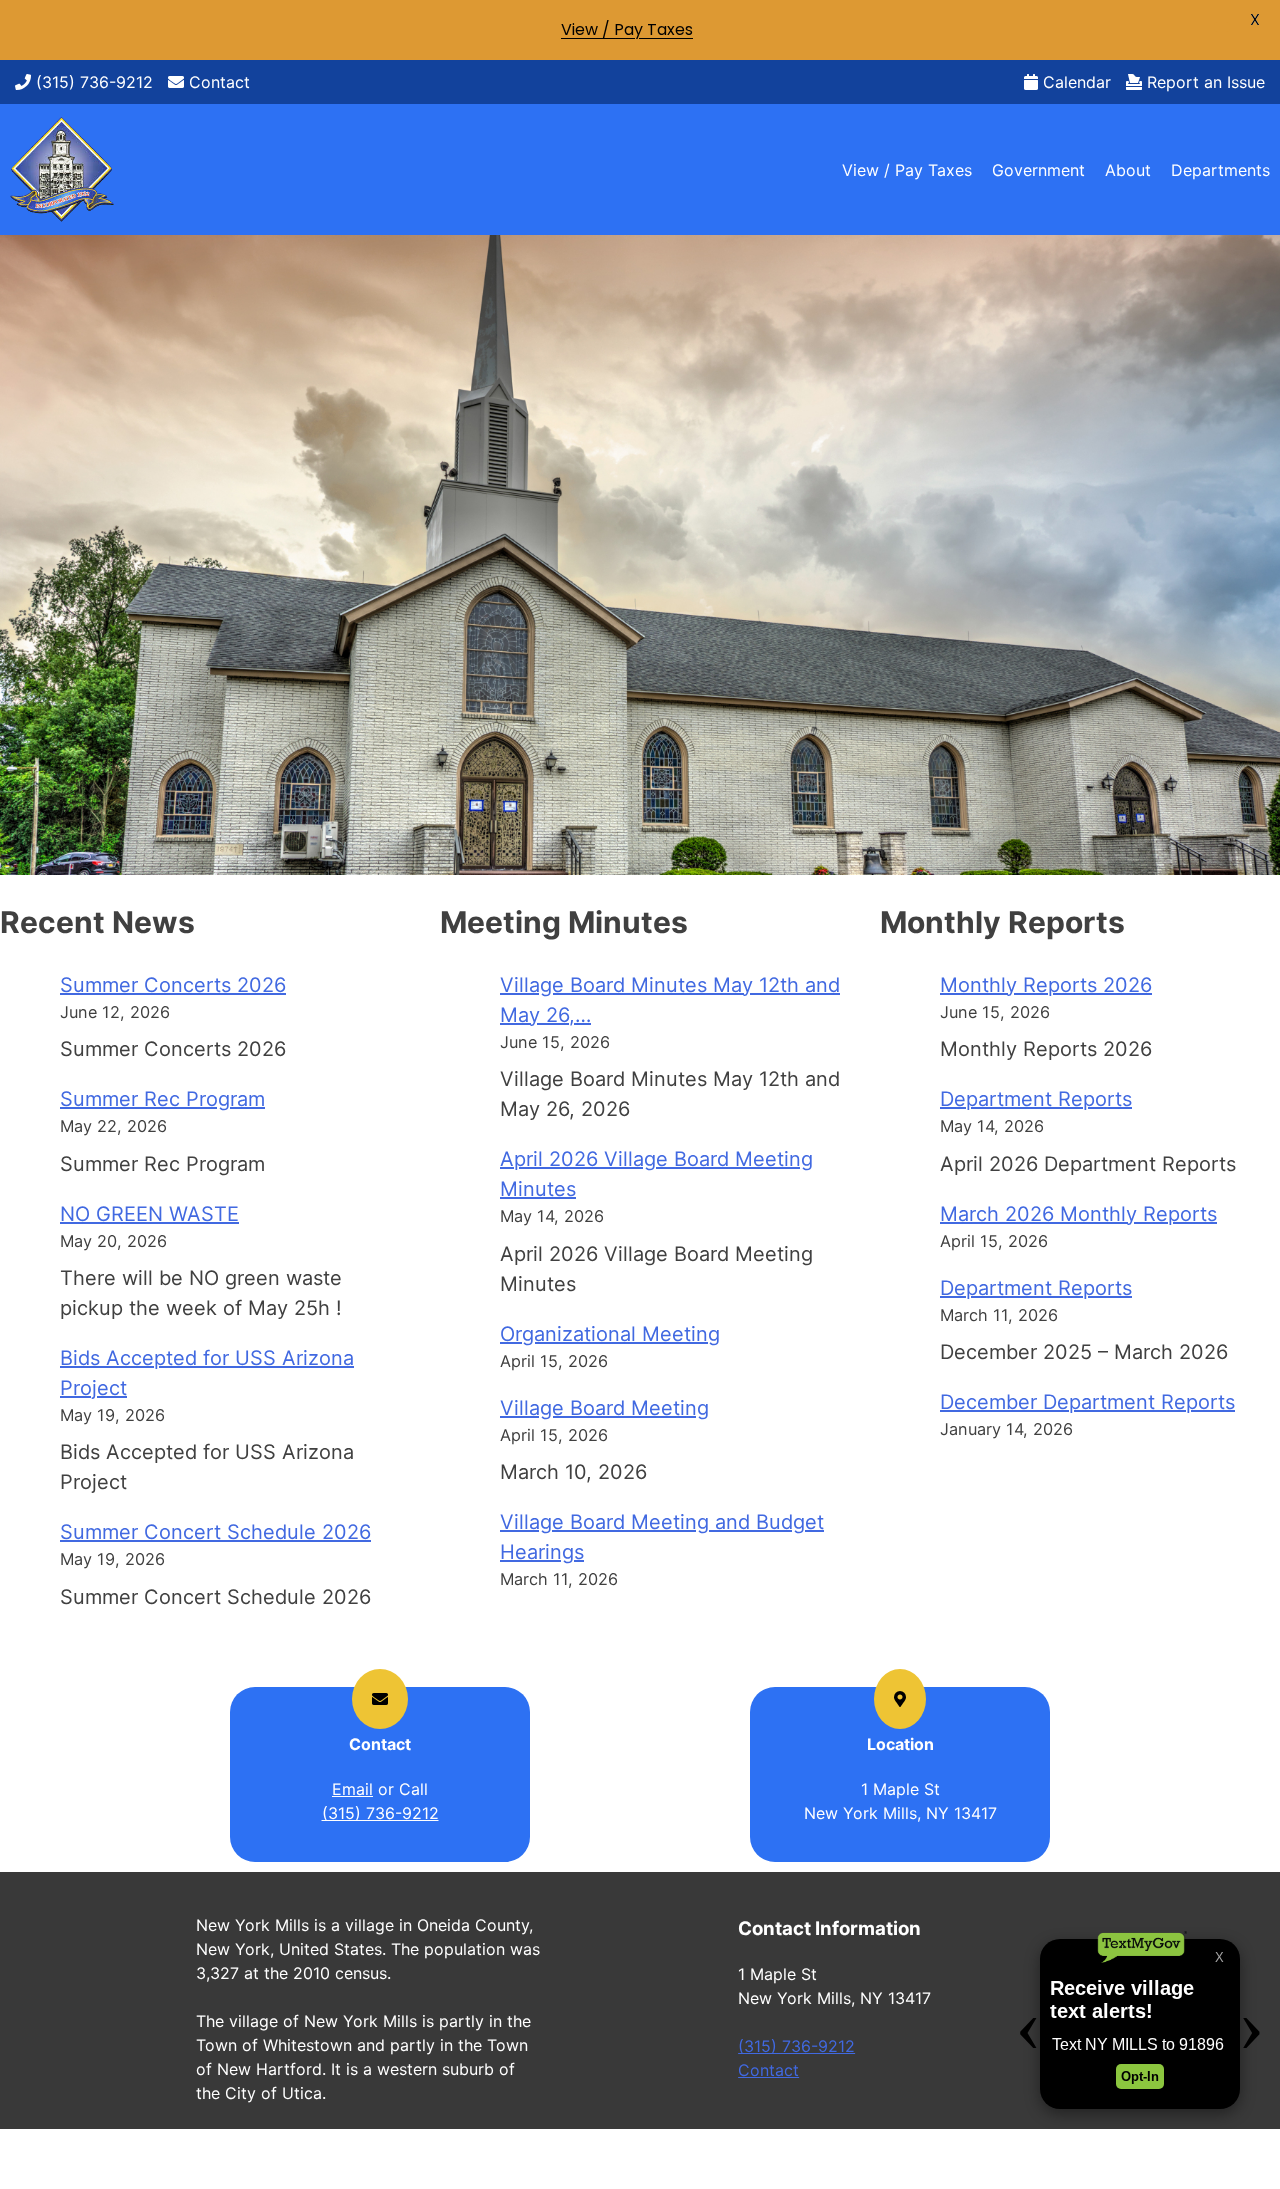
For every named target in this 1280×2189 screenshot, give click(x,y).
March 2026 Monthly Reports (1078, 1214)
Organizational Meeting (610, 1334)
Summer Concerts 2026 (173, 985)
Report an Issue (1203, 82)
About (1128, 170)
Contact (217, 82)
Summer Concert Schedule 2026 (215, 1532)
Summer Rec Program (162, 1099)
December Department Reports (1087, 1402)
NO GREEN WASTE (149, 1214)
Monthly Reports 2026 (1046, 985)
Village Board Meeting (604, 1408)
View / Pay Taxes (907, 170)
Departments (1220, 170)
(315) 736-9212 (92, 82)
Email (352, 1789)
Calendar (1074, 82)
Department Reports (1036, 1099)
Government (1038, 170)
